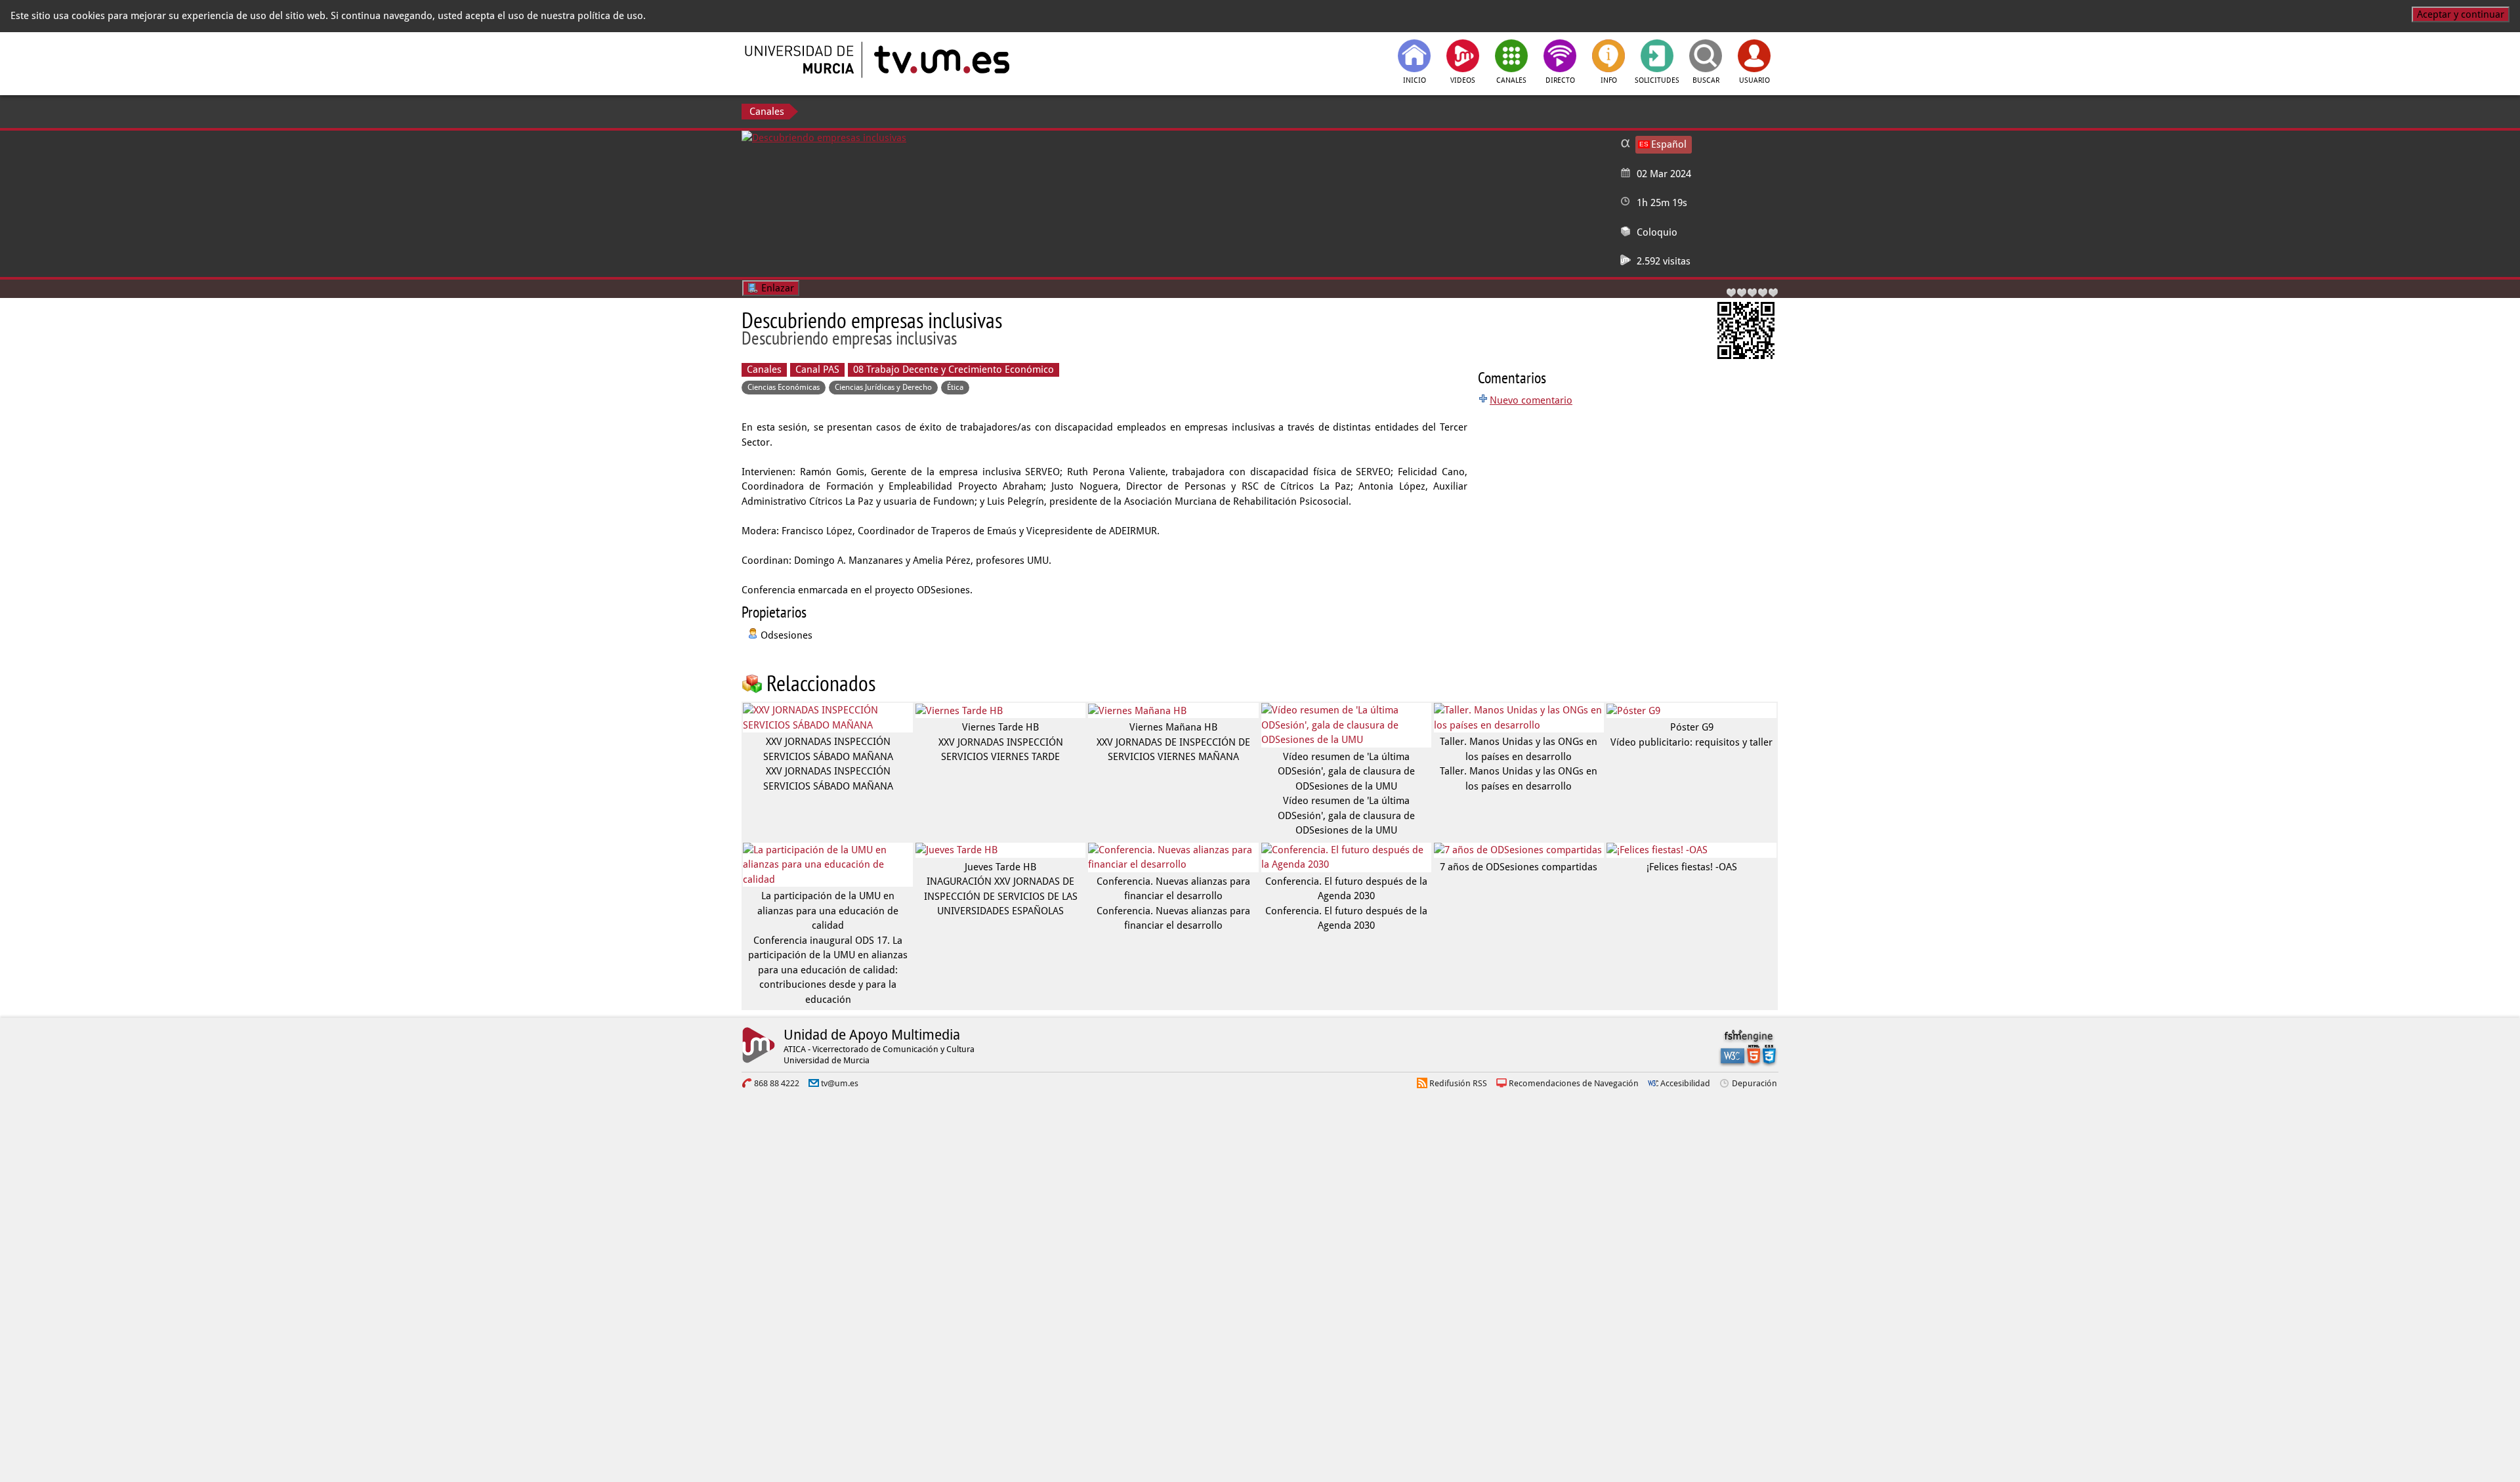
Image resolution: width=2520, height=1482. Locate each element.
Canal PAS (817, 370)
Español (1669, 144)
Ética (955, 387)
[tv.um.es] (940, 60)
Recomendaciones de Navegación (1574, 1083)
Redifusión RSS (1458, 1083)
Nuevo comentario (1531, 400)
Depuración (1754, 1083)
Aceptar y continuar (2461, 14)
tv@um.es (840, 1083)
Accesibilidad (1685, 1083)
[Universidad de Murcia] (801, 60)
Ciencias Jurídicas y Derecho (883, 387)
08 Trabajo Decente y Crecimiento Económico (954, 370)
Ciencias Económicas (784, 387)
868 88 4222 (777, 1083)
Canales (767, 112)
